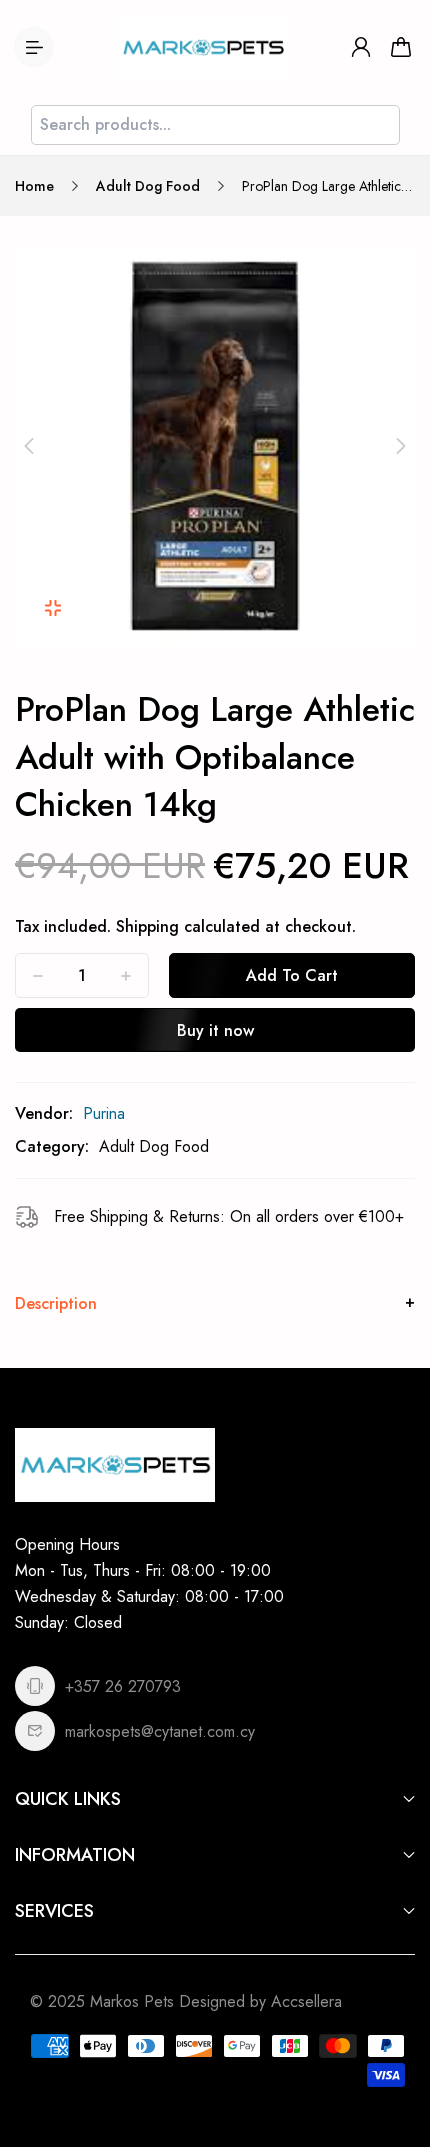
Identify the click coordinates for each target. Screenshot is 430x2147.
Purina (104, 1113)
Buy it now (215, 1030)
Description (56, 1303)
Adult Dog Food (148, 186)
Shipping (147, 926)
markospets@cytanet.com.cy (160, 1731)
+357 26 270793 (123, 1686)
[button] (29, 446)
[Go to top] (395, 2047)
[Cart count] (401, 47)
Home (34, 186)
